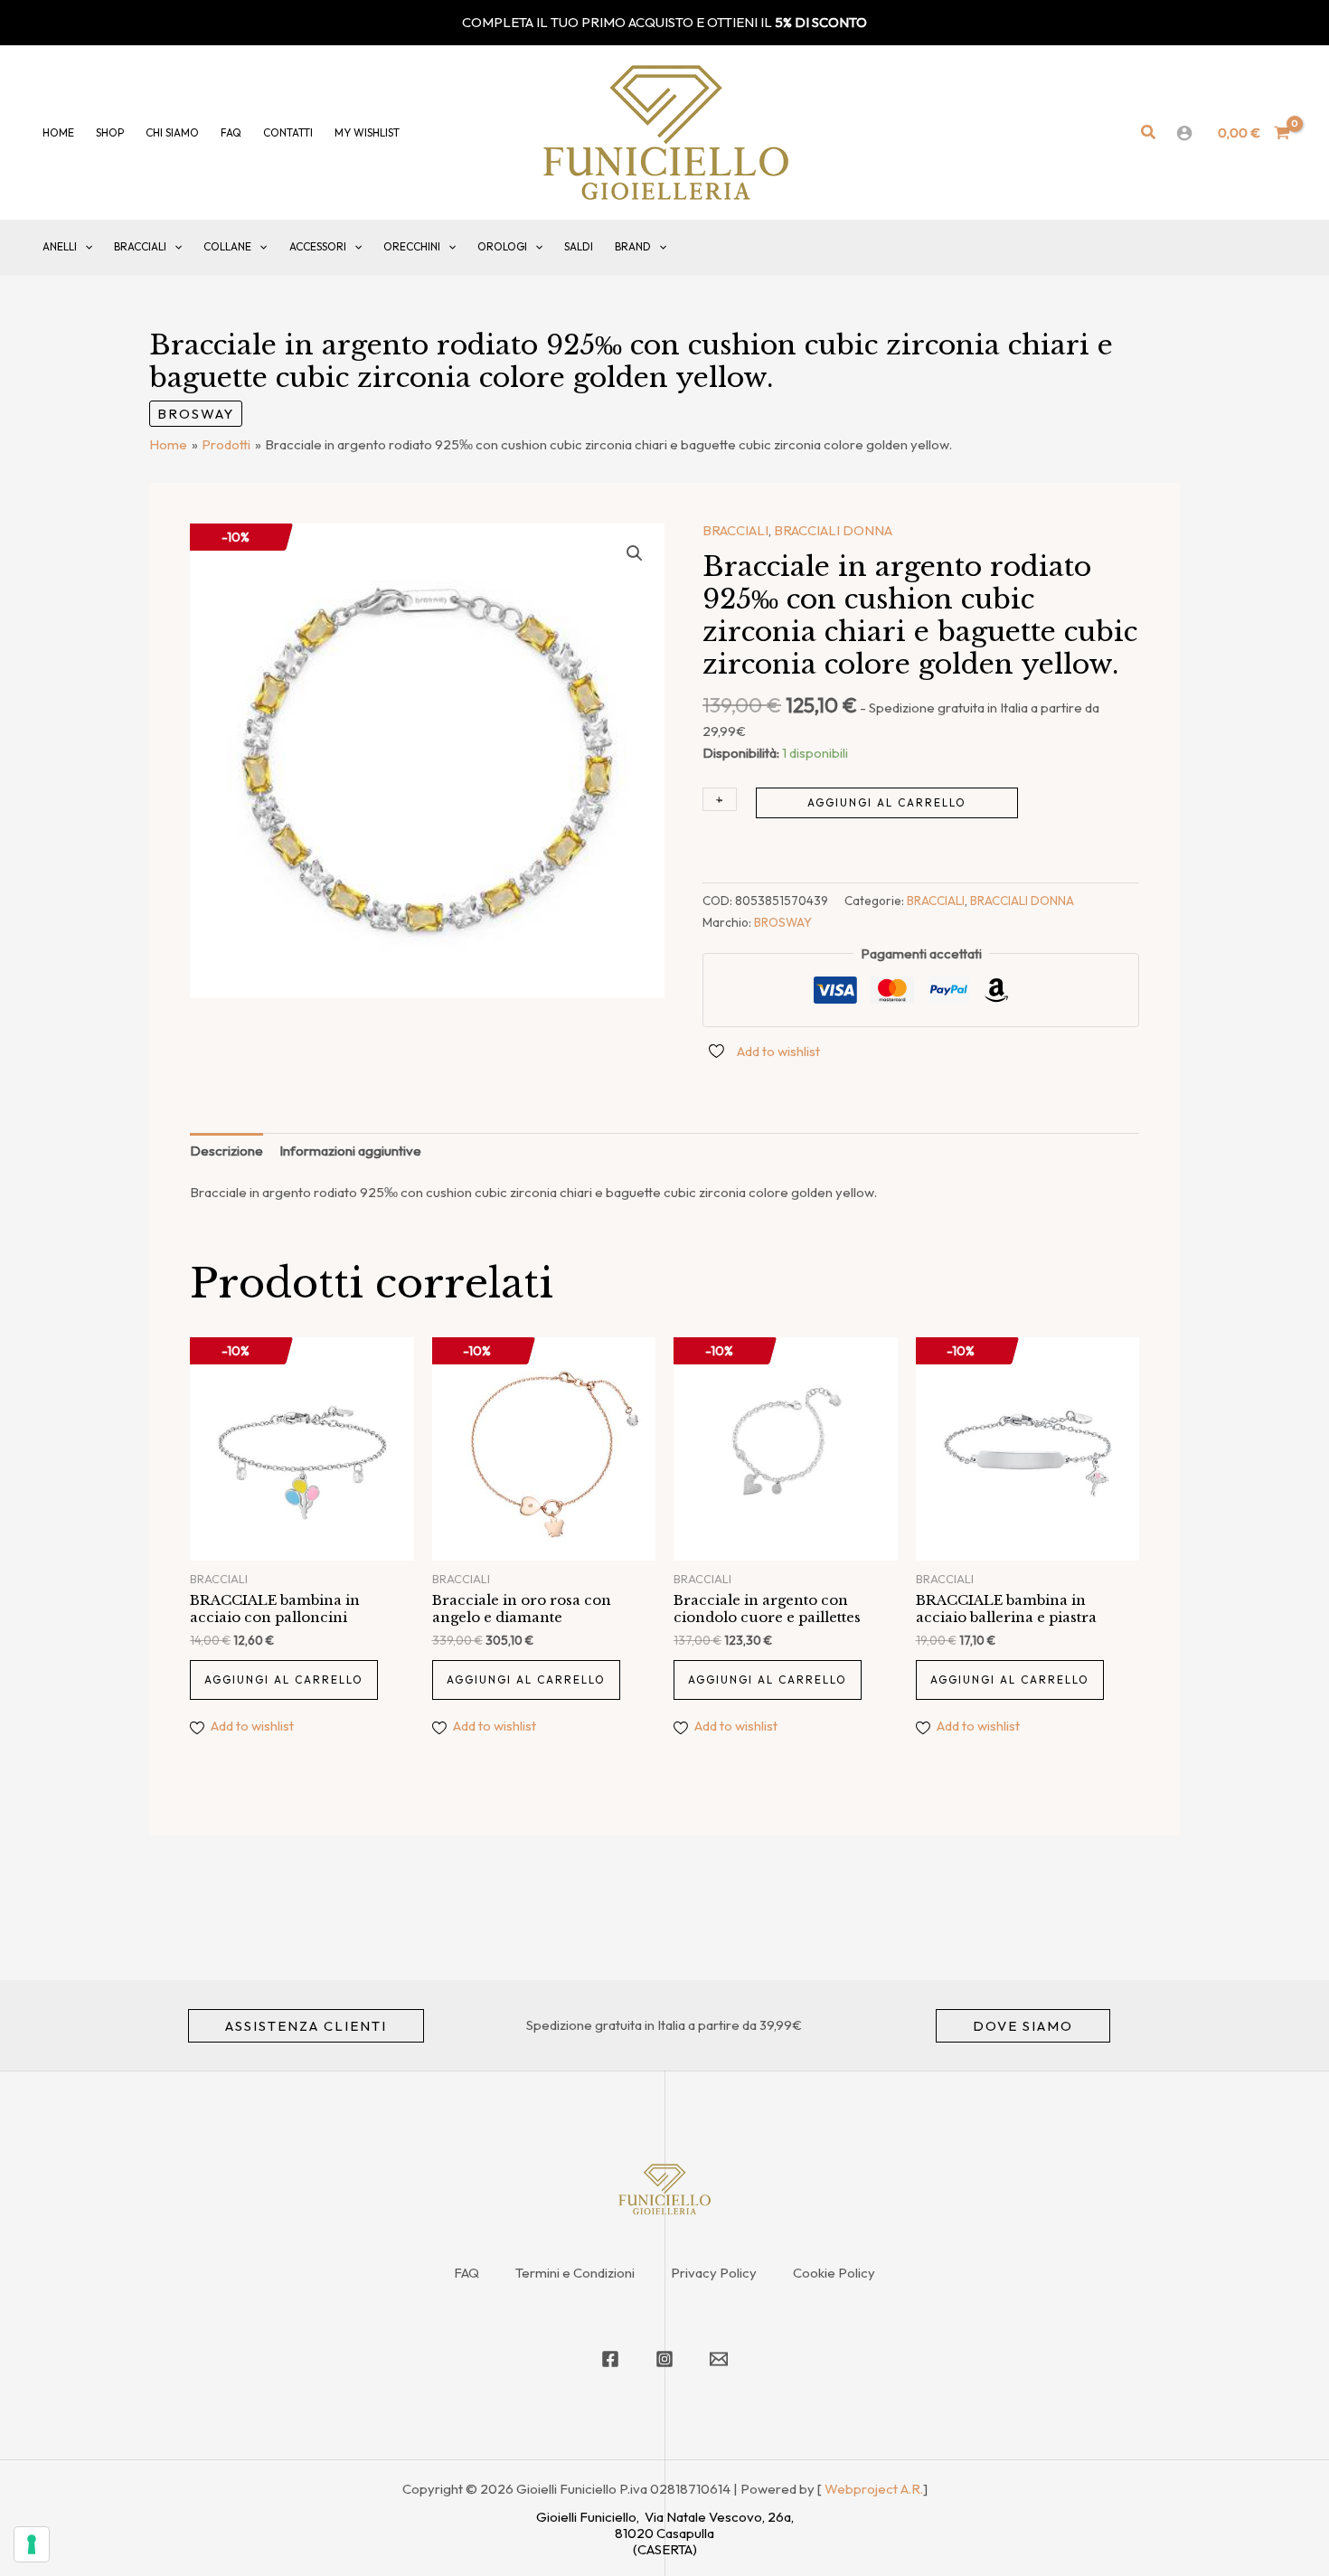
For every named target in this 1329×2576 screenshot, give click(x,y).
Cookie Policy (834, 2273)
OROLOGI (502, 246)
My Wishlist (367, 132)
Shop (110, 132)
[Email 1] (719, 2359)
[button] (1149, 133)
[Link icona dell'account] (1184, 133)
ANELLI (60, 246)
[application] (85, 247)
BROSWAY (196, 414)
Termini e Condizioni (575, 2273)
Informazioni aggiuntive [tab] (350, 1151)
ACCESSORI (318, 246)
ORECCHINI (412, 246)
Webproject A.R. (874, 2489)
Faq (231, 132)
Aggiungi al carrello (887, 802)
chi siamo (172, 132)
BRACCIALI (140, 246)
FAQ (467, 2273)
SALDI (579, 246)
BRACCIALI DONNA (833, 530)
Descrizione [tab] (226, 1151)
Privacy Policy (714, 2273)
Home (58, 132)
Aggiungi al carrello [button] (284, 1680)
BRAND (633, 246)
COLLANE (227, 246)
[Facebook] (610, 2359)
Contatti (288, 132)
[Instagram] (664, 2359)
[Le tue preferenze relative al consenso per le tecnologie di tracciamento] (32, 2544)
